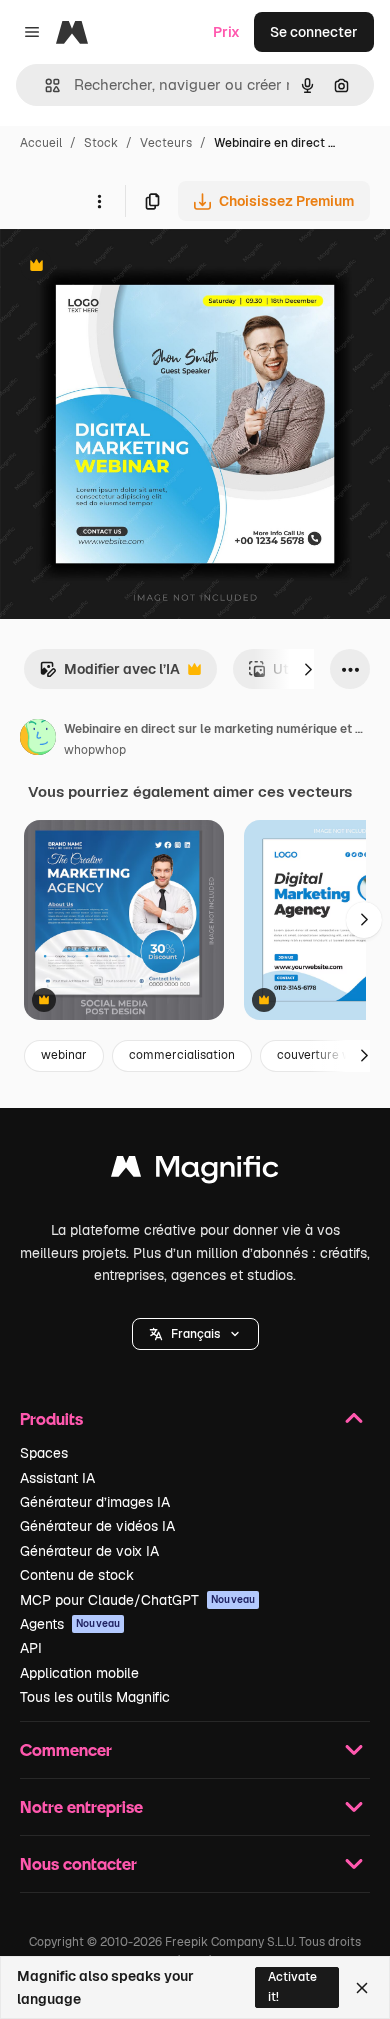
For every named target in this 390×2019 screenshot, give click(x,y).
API (31, 1648)
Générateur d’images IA (95, 1502)
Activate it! (292, 1986)
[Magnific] (195, 1171)
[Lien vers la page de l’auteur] (38, 740)
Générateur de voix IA (89, 1551)
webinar (64, 1055)
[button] (195, 1334)
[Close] (362, 1988)
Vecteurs (166, 143)
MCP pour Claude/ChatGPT (137, 1600)
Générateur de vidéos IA (97, 1526)
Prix (226, 32)
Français (195, 1334)
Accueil (41, 143)
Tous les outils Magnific (95, 1697)
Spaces (44, 1453)
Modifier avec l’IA (109, 674)
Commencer (66, 1749)
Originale (132, 267)
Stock (101, 143)
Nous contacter (78, 1863)
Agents (70, 1624)
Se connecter (314, 32)
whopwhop (95, 750)
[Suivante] (308, 669)
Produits (51, 1418)
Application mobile (79, 1673)
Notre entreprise (81, 1806)
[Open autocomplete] (44, 85)
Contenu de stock (77, 1575)
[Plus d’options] (99, 201)
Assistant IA (57, 1478)
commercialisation (182, 1055)
